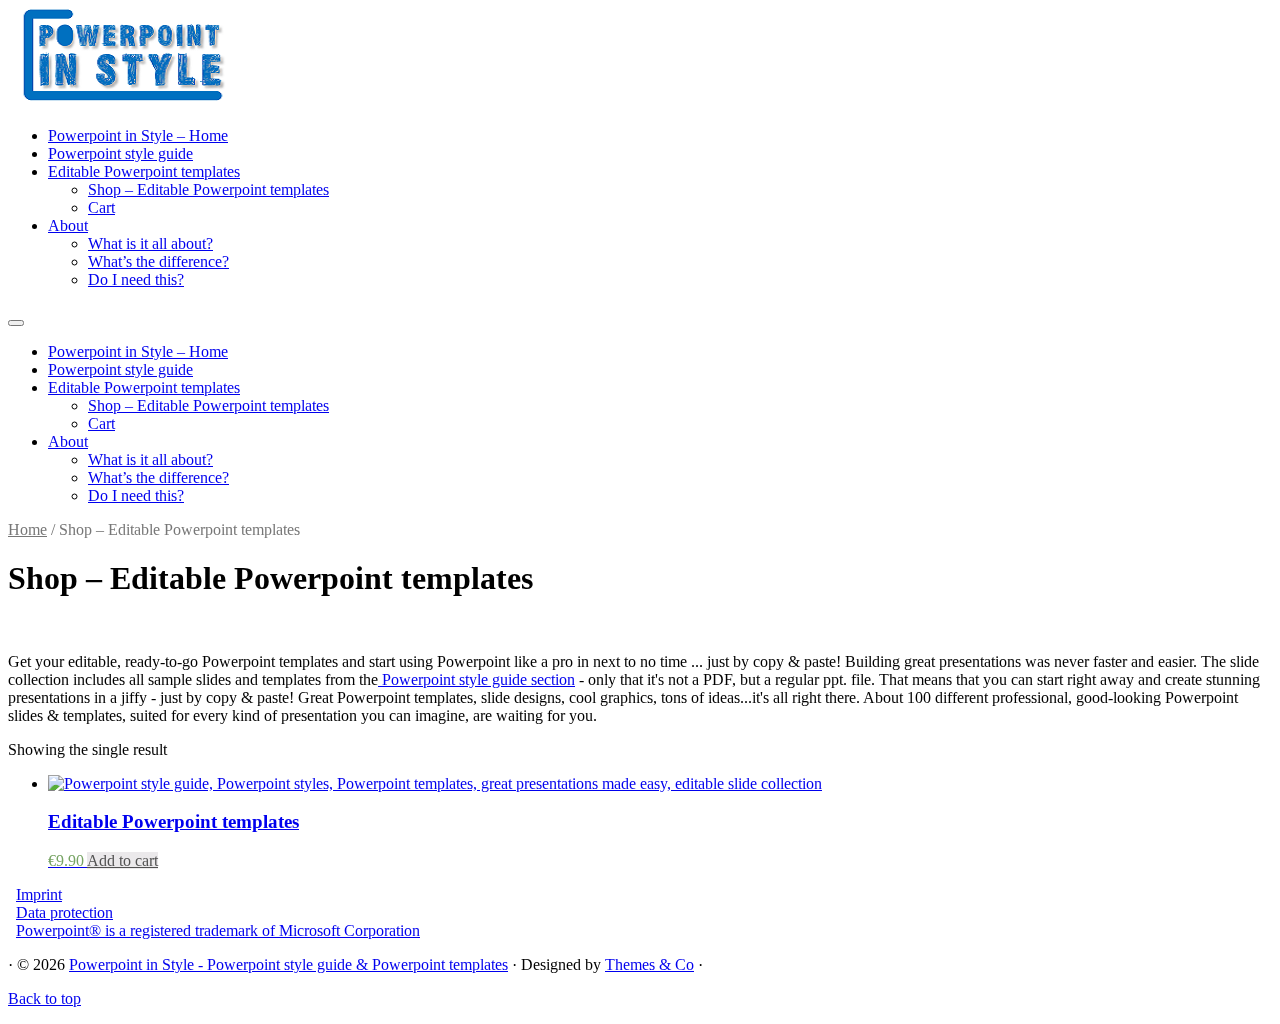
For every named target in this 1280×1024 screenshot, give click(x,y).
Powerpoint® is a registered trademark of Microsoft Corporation (218, 930)
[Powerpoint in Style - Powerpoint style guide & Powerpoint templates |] (133, 97)
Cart (101, 207)
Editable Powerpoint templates (144, 171)
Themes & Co (649, 964)
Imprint (39, 894)
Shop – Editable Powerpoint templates (208, 189)
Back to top (44, 998)
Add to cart (122, 860)
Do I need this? (136, 279)
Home (27, 529)
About (68, 225)
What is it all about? (150, 243)
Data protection (64, 912)
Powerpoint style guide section (476, 679)
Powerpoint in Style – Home (138, 135)
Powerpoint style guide (120, 153)
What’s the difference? (158, 261)
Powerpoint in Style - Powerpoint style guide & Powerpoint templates (288, 964)
